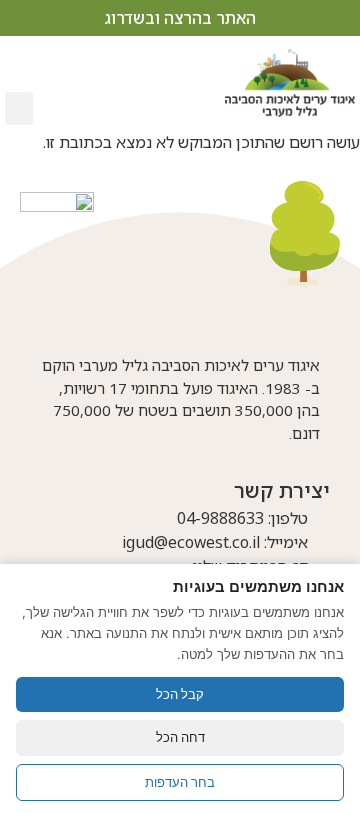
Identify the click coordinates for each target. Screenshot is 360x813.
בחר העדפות (180, 782)
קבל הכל (180, 694)
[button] (19, 108)
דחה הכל (180, 737)
